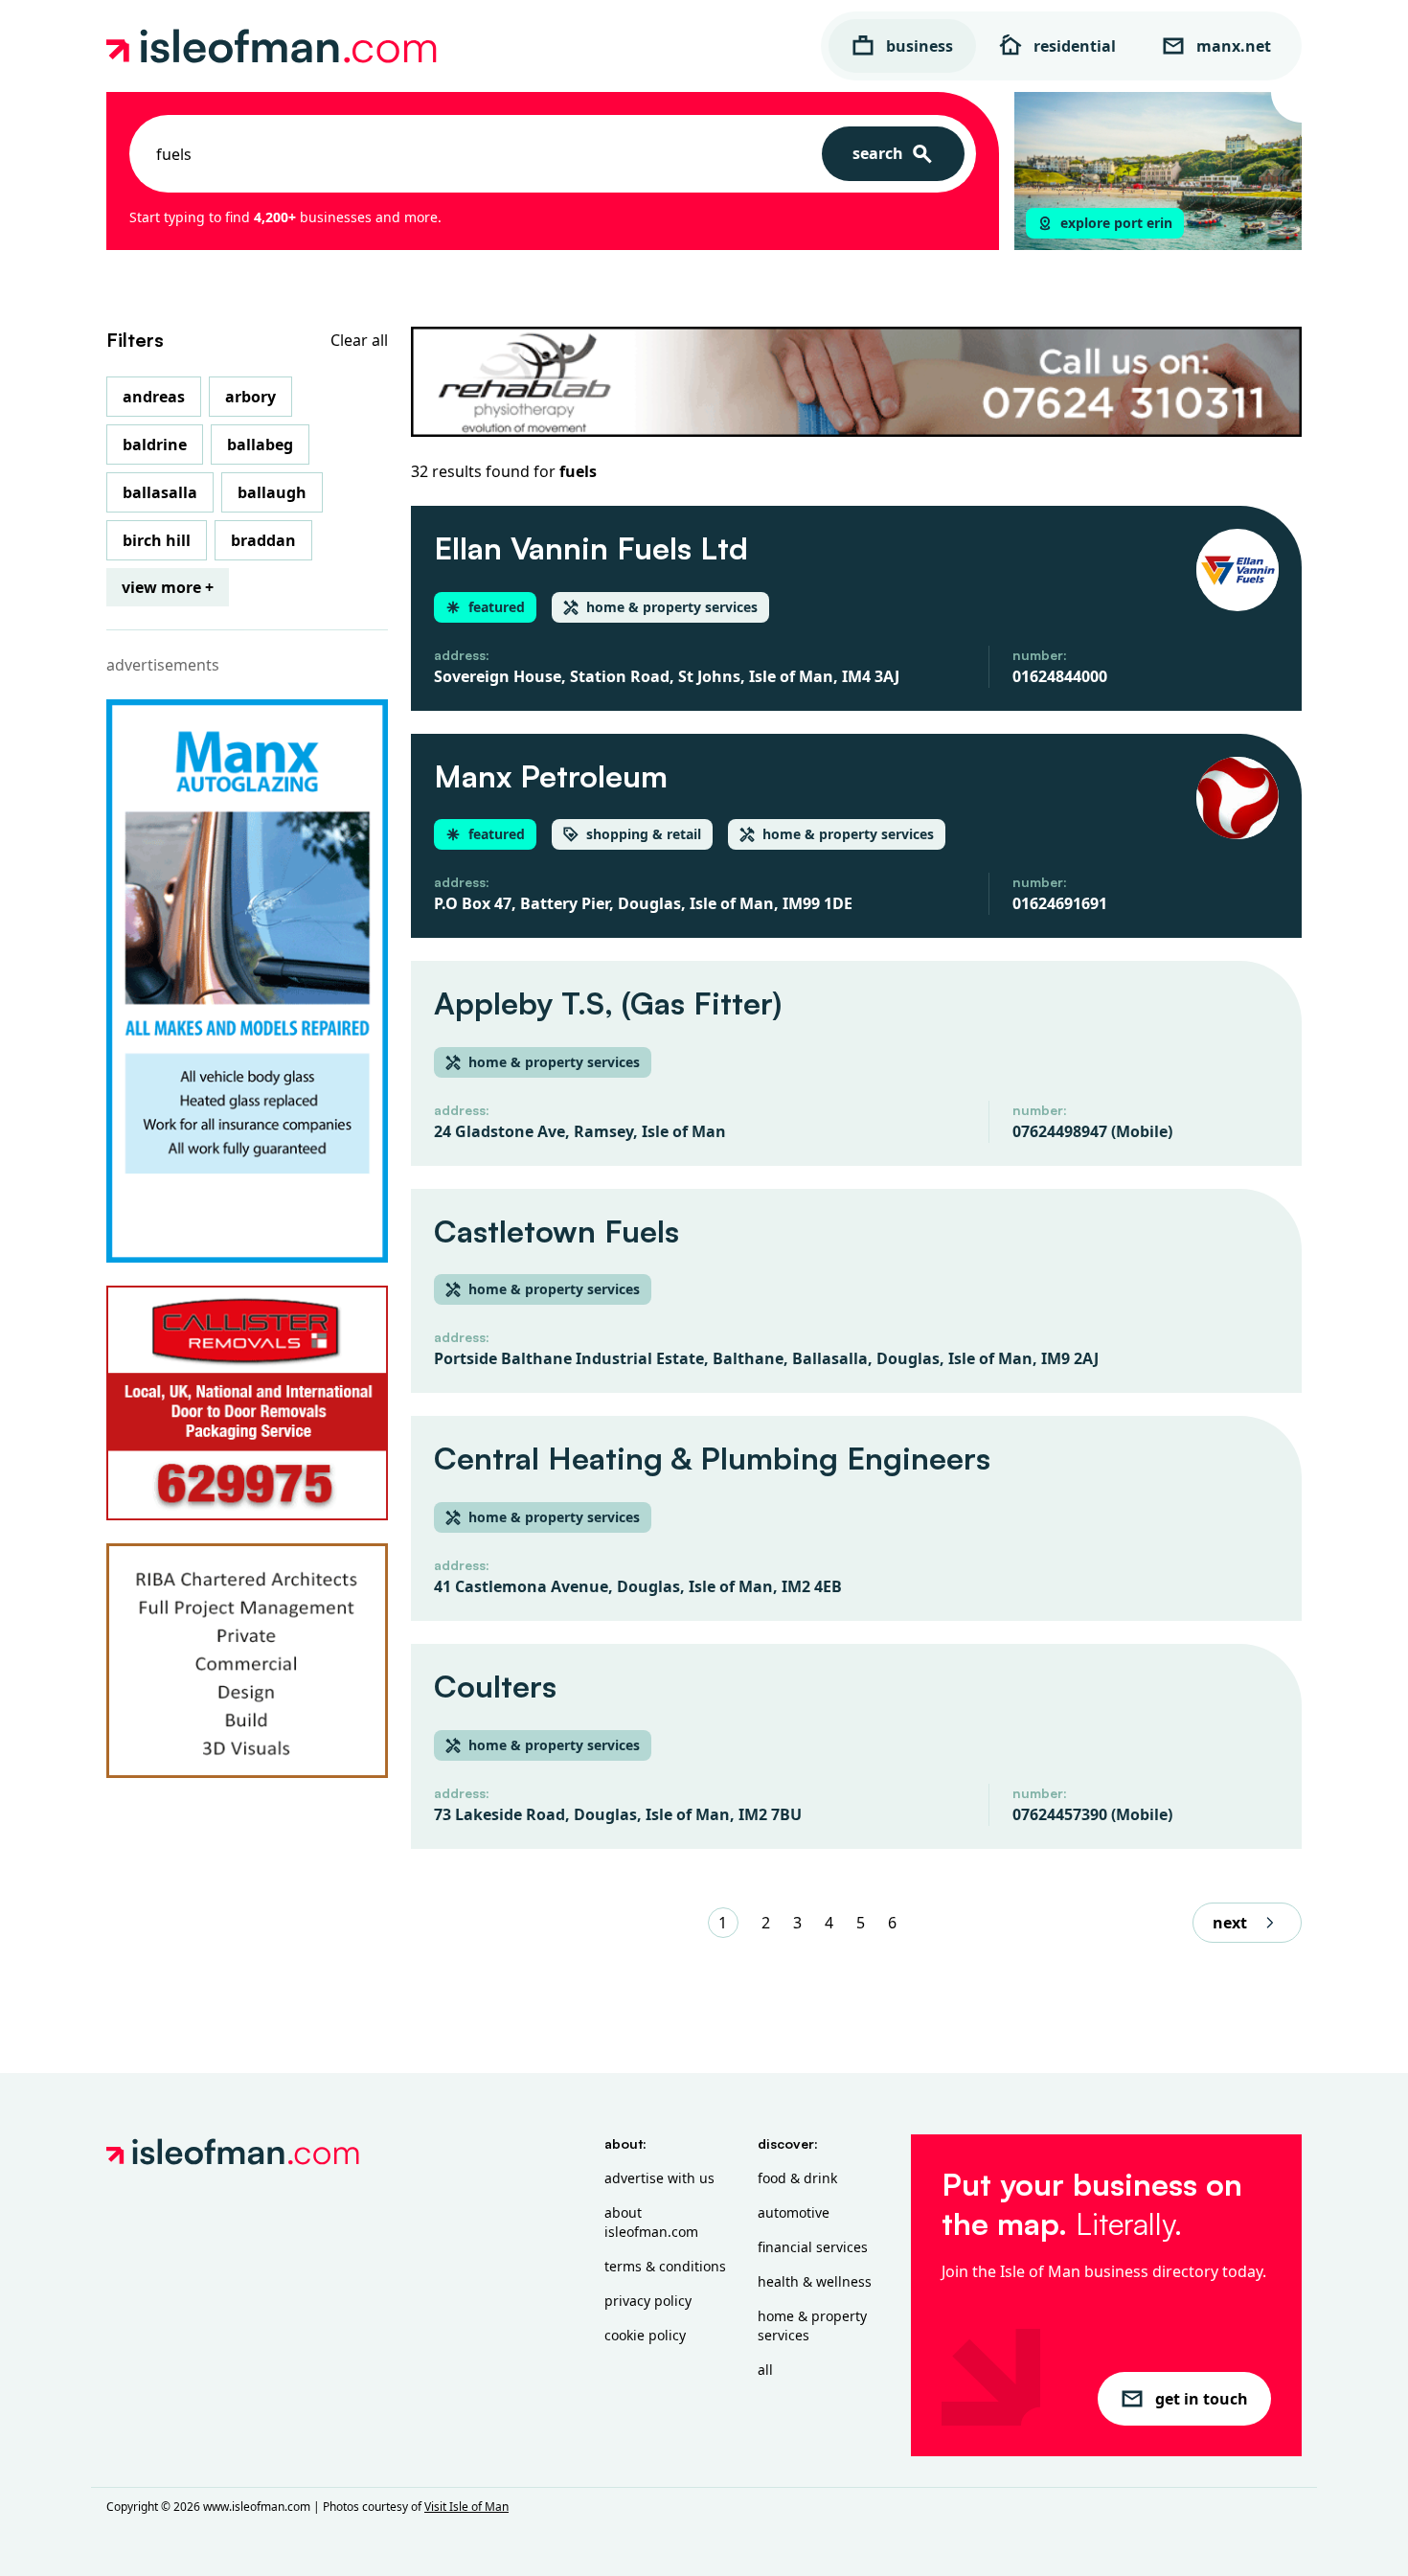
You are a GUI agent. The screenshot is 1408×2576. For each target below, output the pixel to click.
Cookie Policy (645, 2335)
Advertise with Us (659, 2178)
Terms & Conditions (665, 2266)
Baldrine (155, 445)
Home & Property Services (812, 2325)
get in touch (1202, 2399)
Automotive (794, 2212)
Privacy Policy (648, 2301)
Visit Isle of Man (466, 2507)
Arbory (250, 397)
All (765, 2370)
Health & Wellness (815, 2281)
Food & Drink (797, 2178)
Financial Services (813, 2247)
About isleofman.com (651, 2222)
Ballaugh (272, 492)
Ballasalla (160, 492)
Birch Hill (157, 540)
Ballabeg (260, 445)
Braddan (263, 540)
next (1230, 1923)
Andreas (154, 397)
